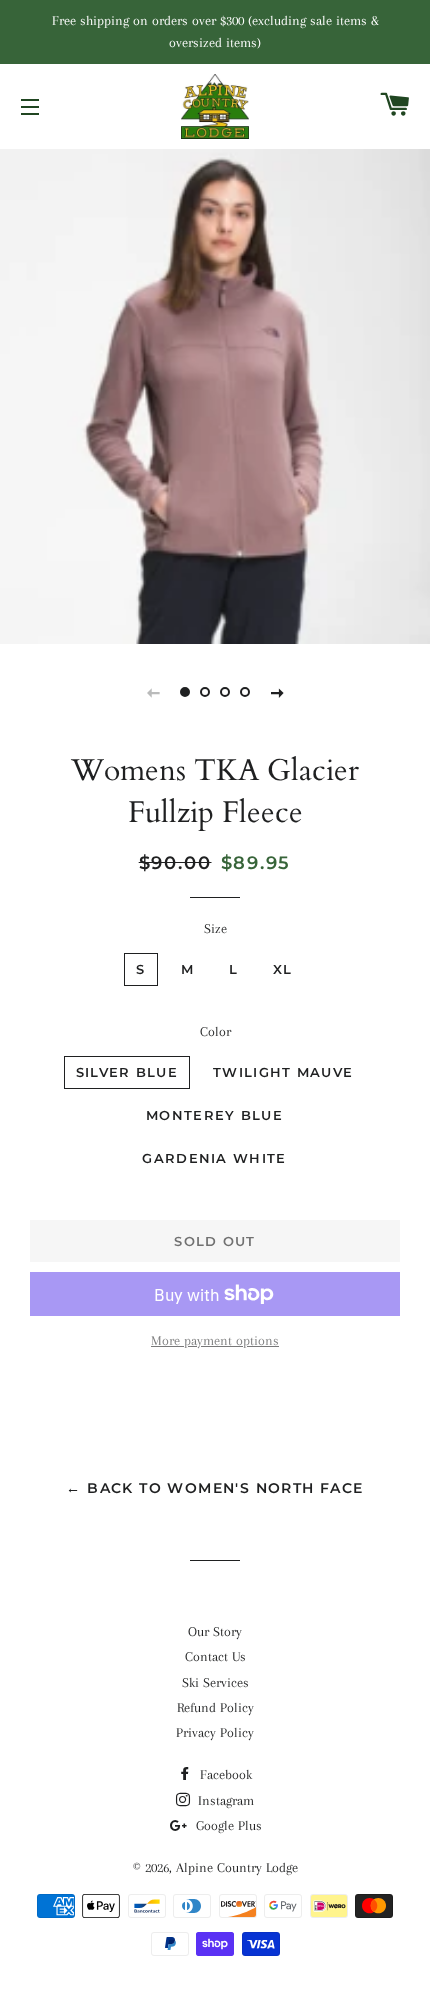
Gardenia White (214, 1158)
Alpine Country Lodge (237, 1867)
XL (283, 969)
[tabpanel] (215, 394)
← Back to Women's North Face (214, 1488)
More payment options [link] (215, 1340)
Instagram (224, 1800)
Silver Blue (127, 1072)
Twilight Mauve (283, 1072)
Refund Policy (215, 1707)
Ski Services (215, 1682)
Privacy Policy (215, 1732)
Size (215, 928)
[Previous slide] (153, 692)
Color (215, 1031)
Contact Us (215, 1656)
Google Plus (227, 1825)
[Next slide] (277, 692)
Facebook (224, 1774)
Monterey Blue (214, 1115)
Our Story (215, 1631)
